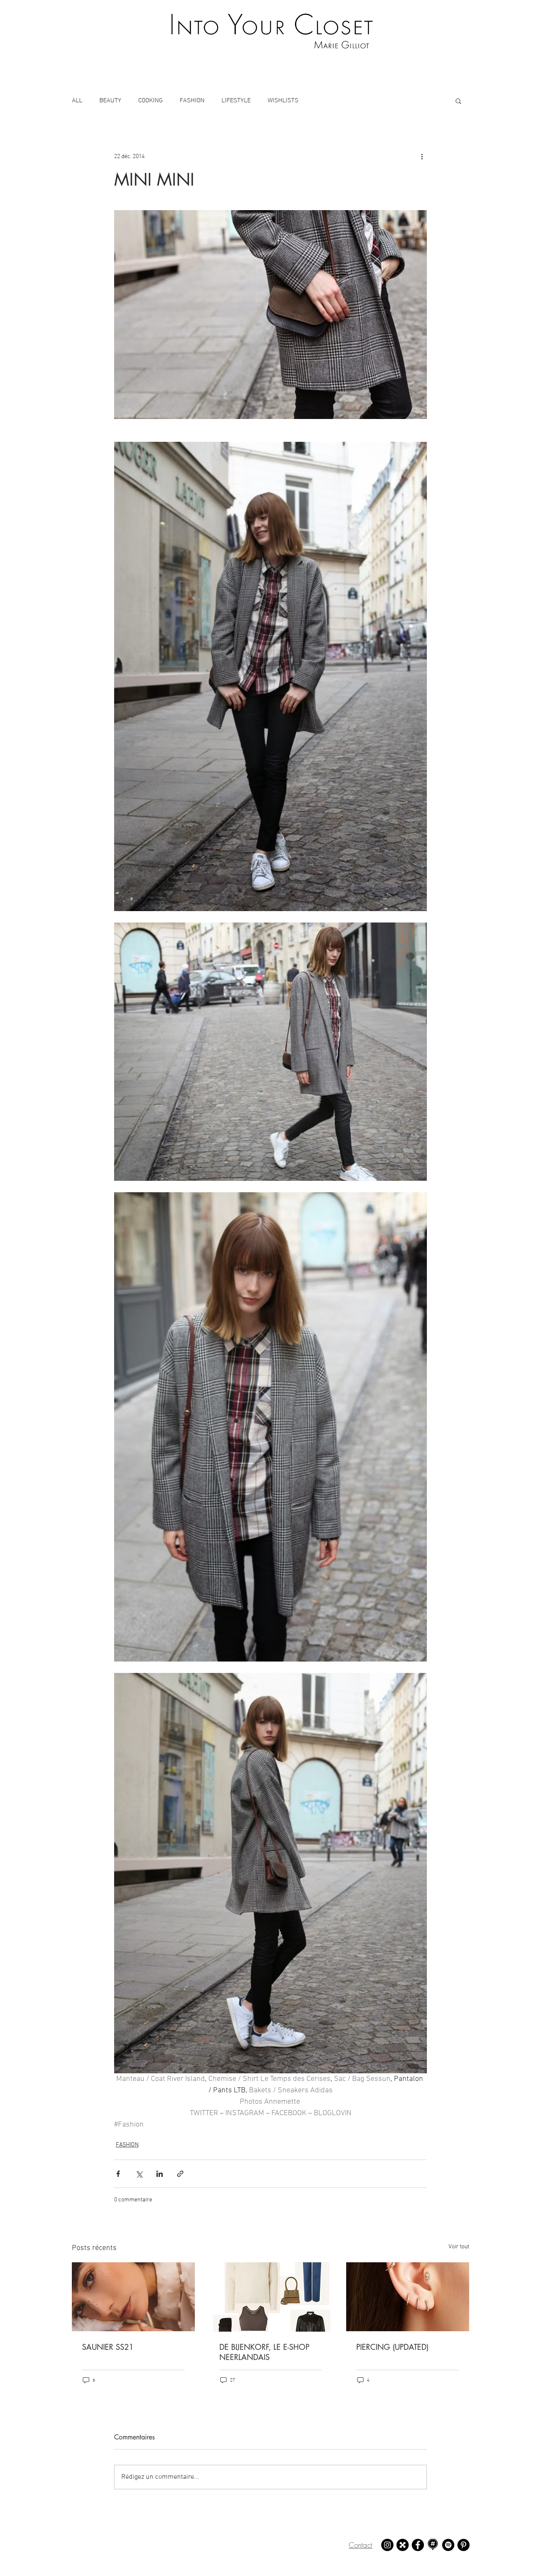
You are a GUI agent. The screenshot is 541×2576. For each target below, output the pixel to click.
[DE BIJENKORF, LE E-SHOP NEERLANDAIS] (271, 2297)
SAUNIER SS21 (108, 2347)
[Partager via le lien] (180, 2174)
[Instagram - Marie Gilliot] (387, 2545)
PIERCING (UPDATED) (392, 2347)
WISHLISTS (283, 101)
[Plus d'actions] (422, 156)
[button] (458, 101)
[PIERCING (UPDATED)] (408, 2297)
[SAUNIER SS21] (133, 2297)
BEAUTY (110, 101)
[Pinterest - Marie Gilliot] (463, 2545)
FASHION (192, 101)
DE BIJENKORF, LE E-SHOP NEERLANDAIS (264, 2352)
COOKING (150, 101)
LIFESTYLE (236, 101)
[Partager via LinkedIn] (160, 2174)
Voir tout (459, 2247)
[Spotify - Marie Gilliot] (448, 2545)
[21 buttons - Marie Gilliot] (403, 2545)
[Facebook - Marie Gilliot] (418, 2545)
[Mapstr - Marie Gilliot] (433, 2545)
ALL (77, 101)
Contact (361, 2545)
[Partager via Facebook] (118, 2174)
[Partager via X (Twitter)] (139, 2174)
